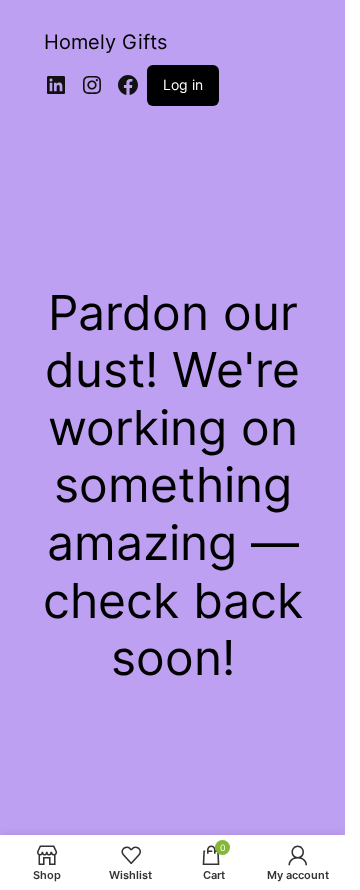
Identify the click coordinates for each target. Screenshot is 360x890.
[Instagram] (92, 85)
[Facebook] (128, 85)
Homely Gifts (105, 42)
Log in (183, 84)
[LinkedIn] (56, 85)
